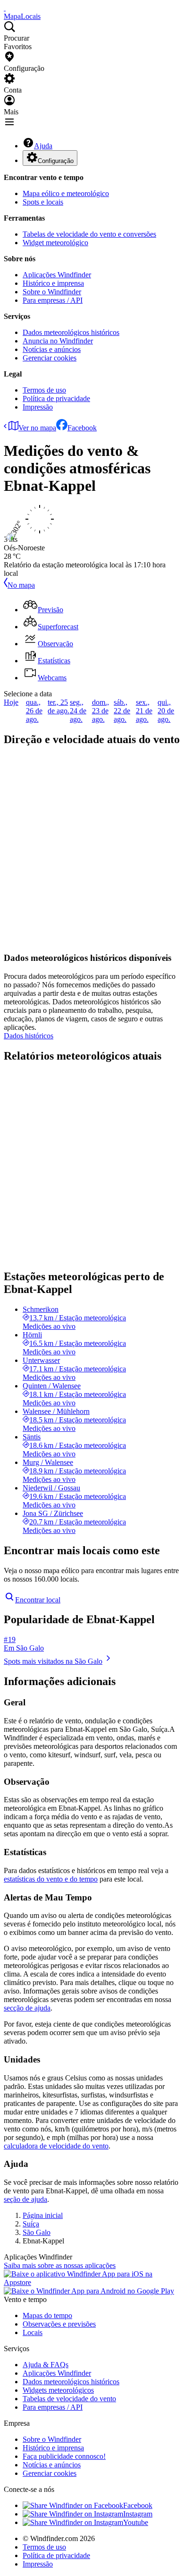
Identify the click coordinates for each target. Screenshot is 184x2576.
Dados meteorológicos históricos (71, 332)
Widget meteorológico (55, 243)
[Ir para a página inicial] (5, 8)
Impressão (38, 407)
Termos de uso (44, 390)
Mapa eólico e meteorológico (66, 193)
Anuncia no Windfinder (58, 341)
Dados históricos (29, 1036)
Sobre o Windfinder (52, 292)
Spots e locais (43, 202)
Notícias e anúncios (52, 349)
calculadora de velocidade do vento (56, 2146)
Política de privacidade (56, 398)
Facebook (82, 428)
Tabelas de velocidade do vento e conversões (89, 234)
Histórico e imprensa (53, 283)
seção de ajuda (25, 2199)
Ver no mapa (37, 428)
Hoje (11, 702)
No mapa (21, 585)
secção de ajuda (27, 2008)
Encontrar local (38, 1600)
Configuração (56, 161)
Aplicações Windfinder (57, 275)
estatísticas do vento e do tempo (51, 1879)
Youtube (136, 2522)
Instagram (138, 2514)
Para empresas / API (53, 300)
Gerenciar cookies (50, 358)
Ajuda (43, 146)
